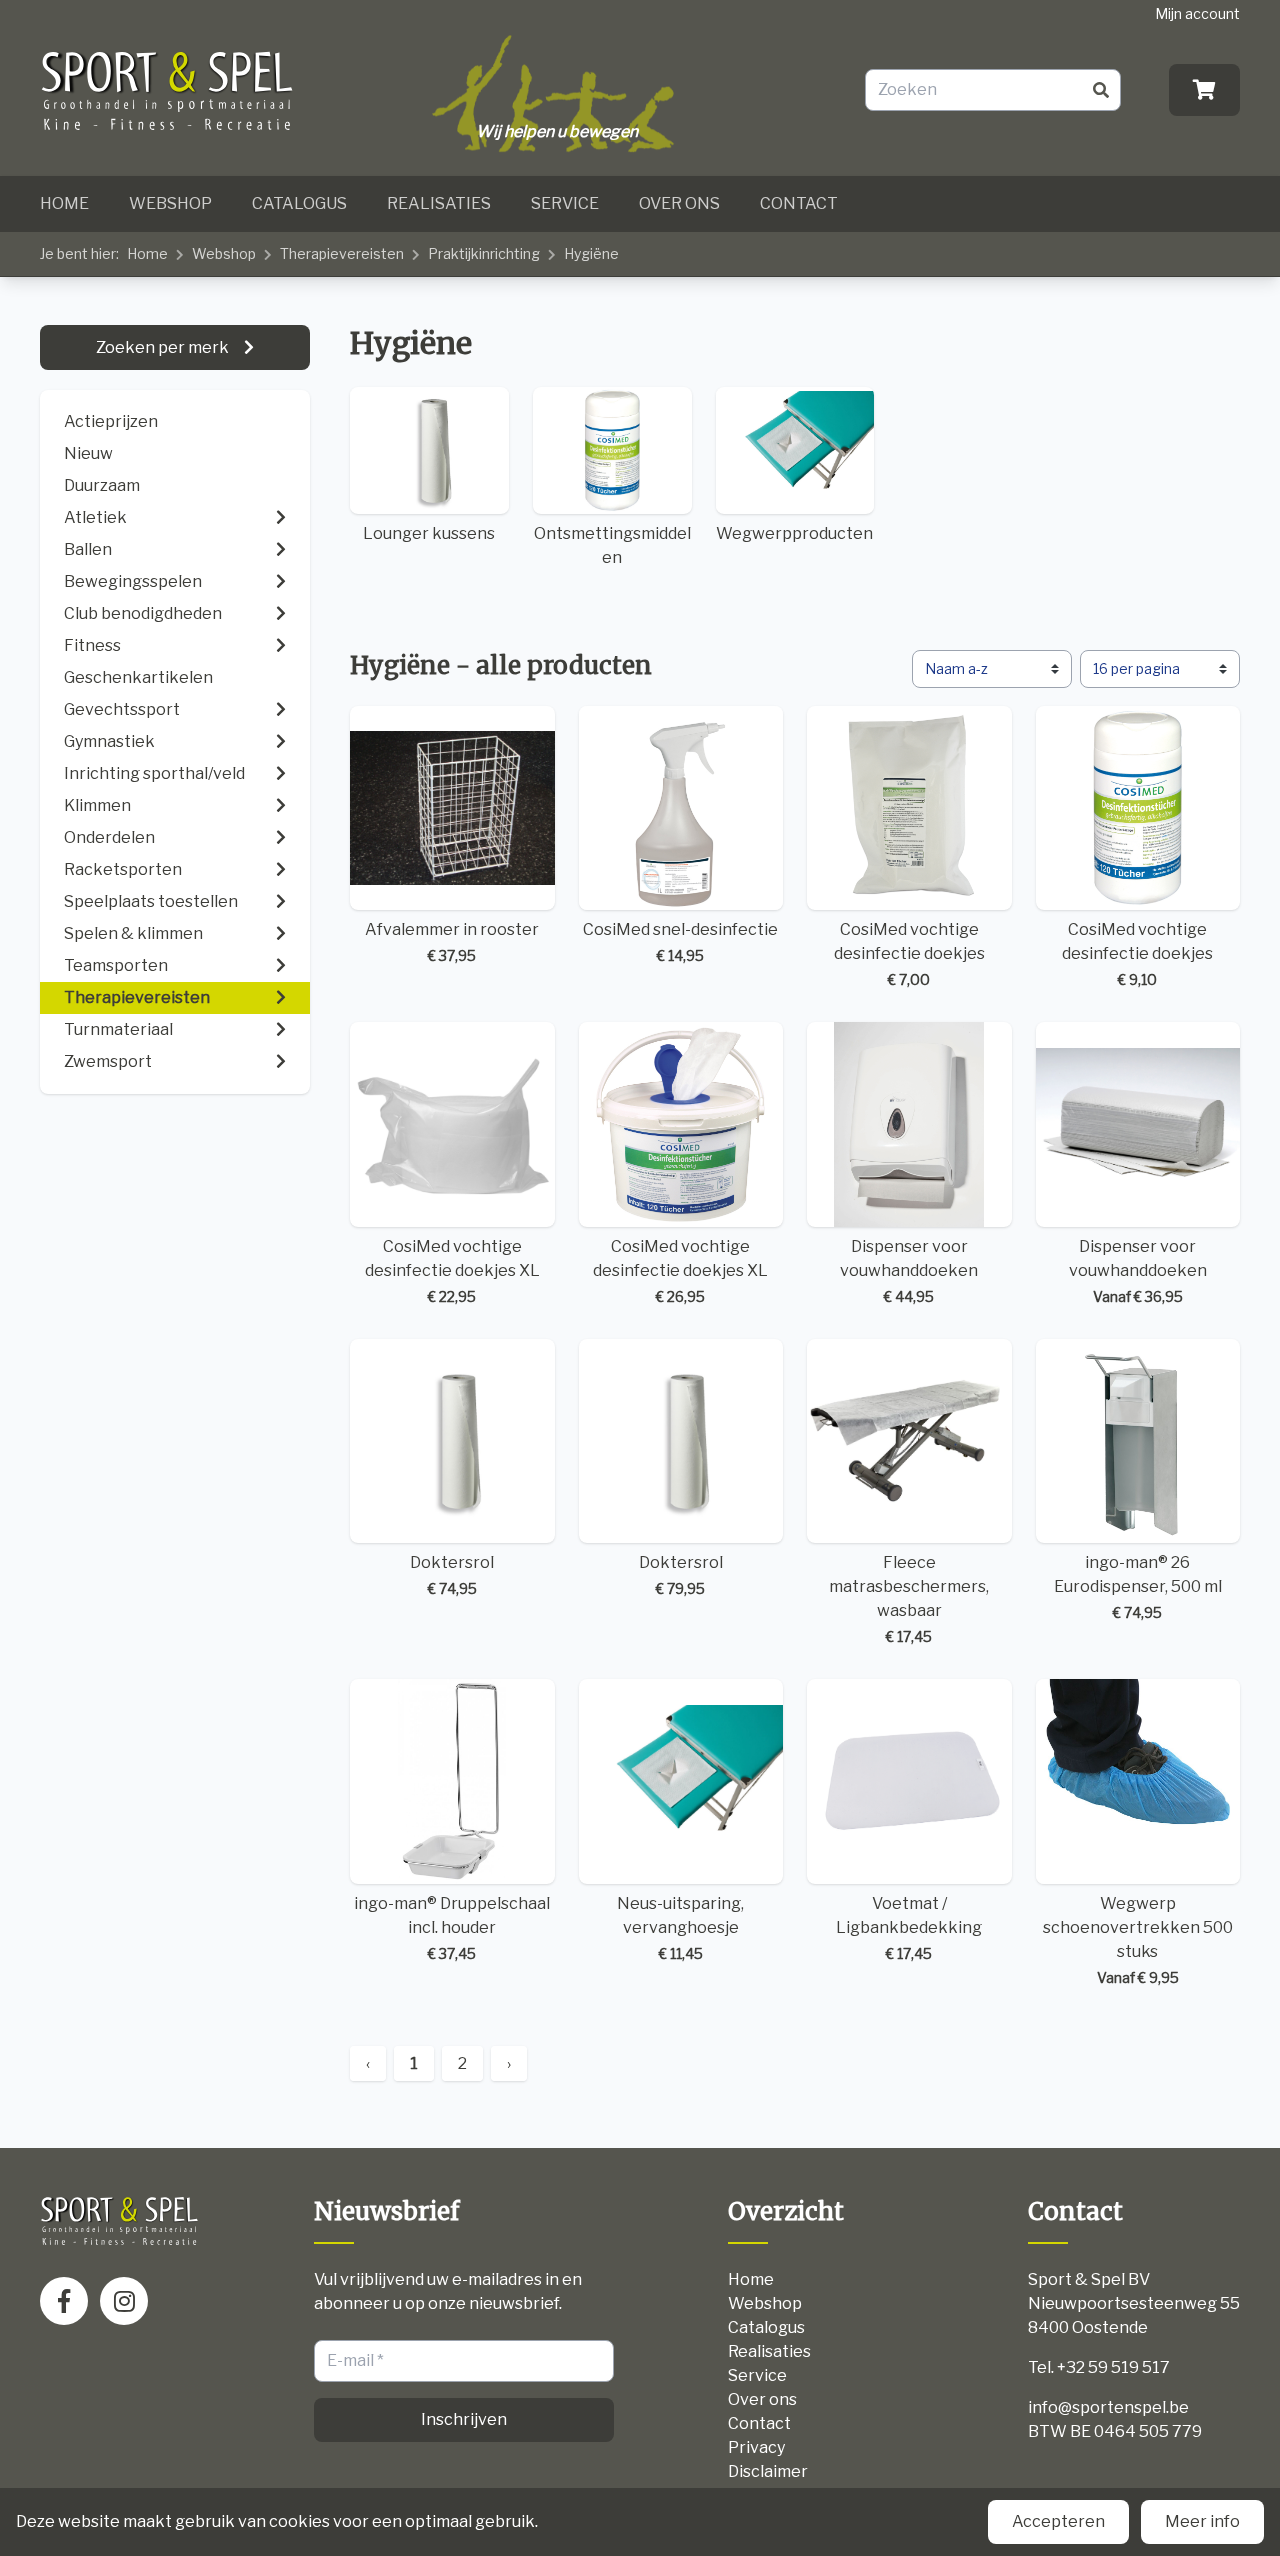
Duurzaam (102, 485)
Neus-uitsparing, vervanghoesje (680, 1928)
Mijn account (1197, 13)
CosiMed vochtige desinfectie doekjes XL (452, 1271)
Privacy (756, 2447)
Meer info (1202, 2521)
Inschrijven (464, 2419)
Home (64, 203)
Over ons (679, 203)
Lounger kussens (429, 533)
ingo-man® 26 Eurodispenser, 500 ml (1138, 1587)
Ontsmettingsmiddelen (612, 545)
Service (565, 203)
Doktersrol (452, 1575)
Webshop (170, 203)
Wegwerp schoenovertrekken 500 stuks (1138, 1940)
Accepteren (1058, 2521)
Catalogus (299, 203)
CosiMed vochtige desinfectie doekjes (909, 954)
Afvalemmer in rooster (452, 942)
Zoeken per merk (164, 347)
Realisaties (439, 203)
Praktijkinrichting (484, 253)
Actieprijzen (111, 421)
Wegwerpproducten (794, 533)
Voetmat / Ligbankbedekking (909, 1928)
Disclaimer (768, 2471)
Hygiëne (591, 253)
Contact (799, 203)
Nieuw (88, 453)
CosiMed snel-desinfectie (680, 942)
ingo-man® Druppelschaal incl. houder (452, 1928)
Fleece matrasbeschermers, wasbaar (909, 1599)
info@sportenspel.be (1108, 2407)
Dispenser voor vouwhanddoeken (909, 1271)
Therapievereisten (342, 253)
